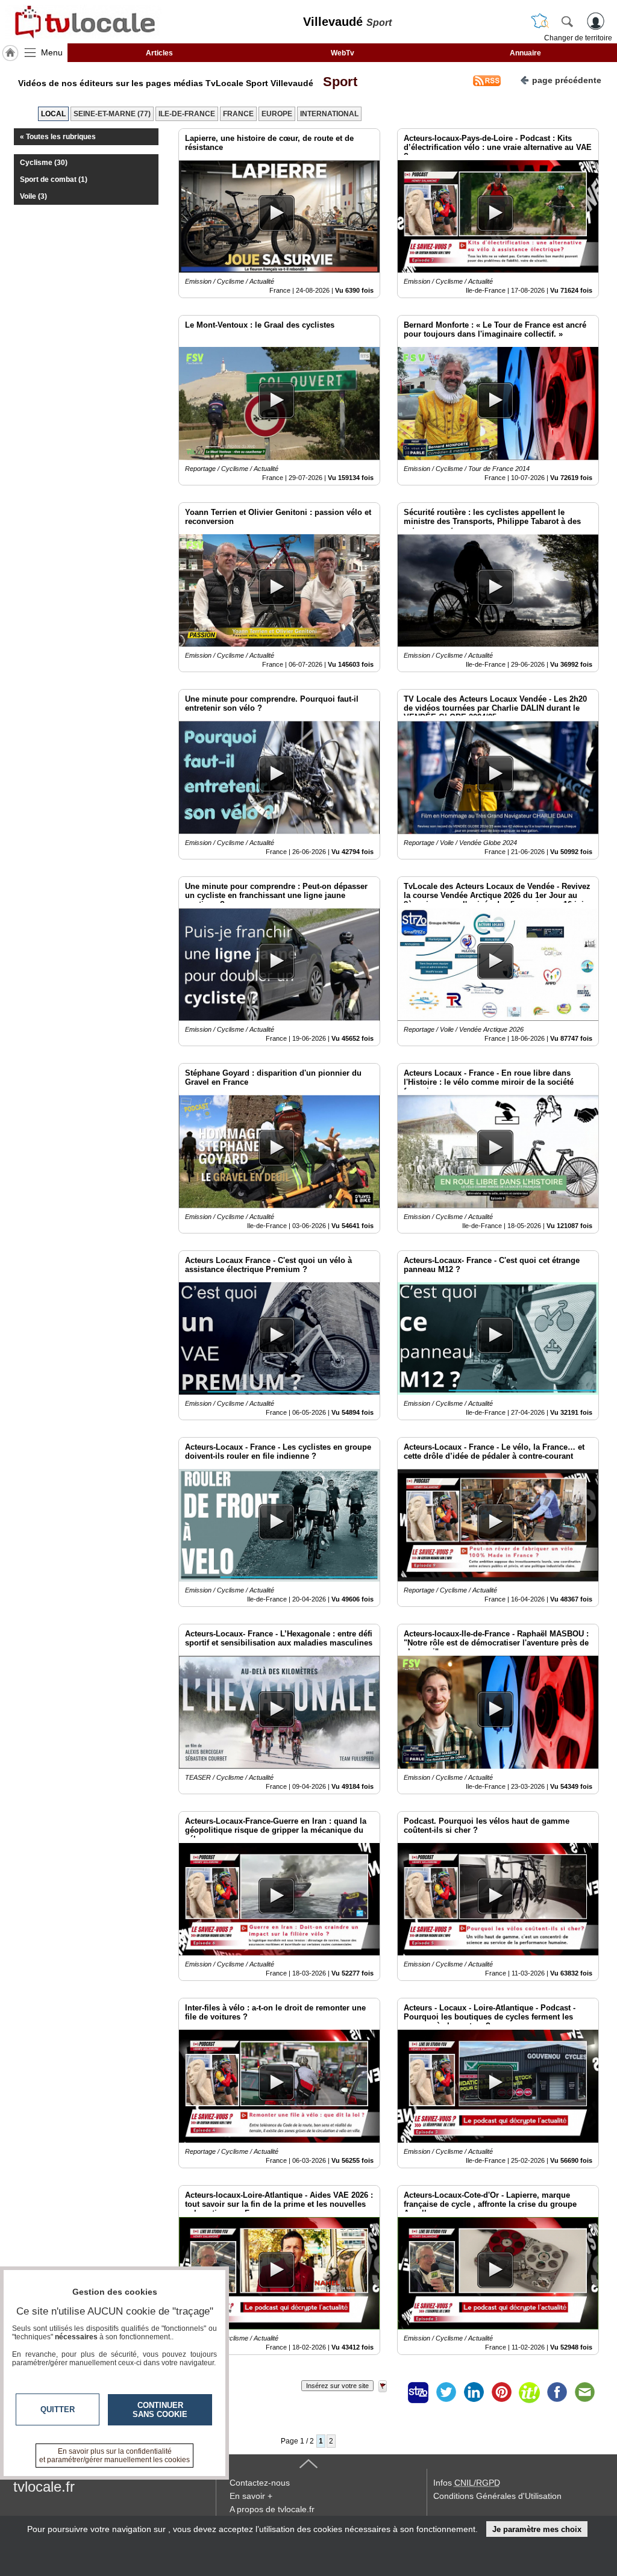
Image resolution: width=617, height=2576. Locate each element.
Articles (159, 53)
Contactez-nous (260, 2483)
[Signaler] (390, 2392)
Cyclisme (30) (44, 163)
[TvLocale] (83, 22)
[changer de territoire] (540, 21)
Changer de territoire (578, 38)
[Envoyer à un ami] (584, 2392)
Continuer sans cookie (160, 2410)
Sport (337, 82)
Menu (52, 52)
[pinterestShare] (501, 2392)
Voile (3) (33, 196)
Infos (467, 2483)
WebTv (343, 53)
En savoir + (251, 2496)
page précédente (567, 80)
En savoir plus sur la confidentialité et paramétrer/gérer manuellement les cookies (114, 2456)
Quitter (58, 2409)
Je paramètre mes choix (537, 2529)
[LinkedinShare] (474, 2392)
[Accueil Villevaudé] (10, 53)
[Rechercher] (567, 21)
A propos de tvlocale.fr (272, 2509)
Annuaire (525, 53)
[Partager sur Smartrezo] (418, 2392)
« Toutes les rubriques (58, 137)
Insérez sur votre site (337, 2386)
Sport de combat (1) (54, 179)
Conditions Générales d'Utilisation (497, 2496)
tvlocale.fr (44, 2487)
